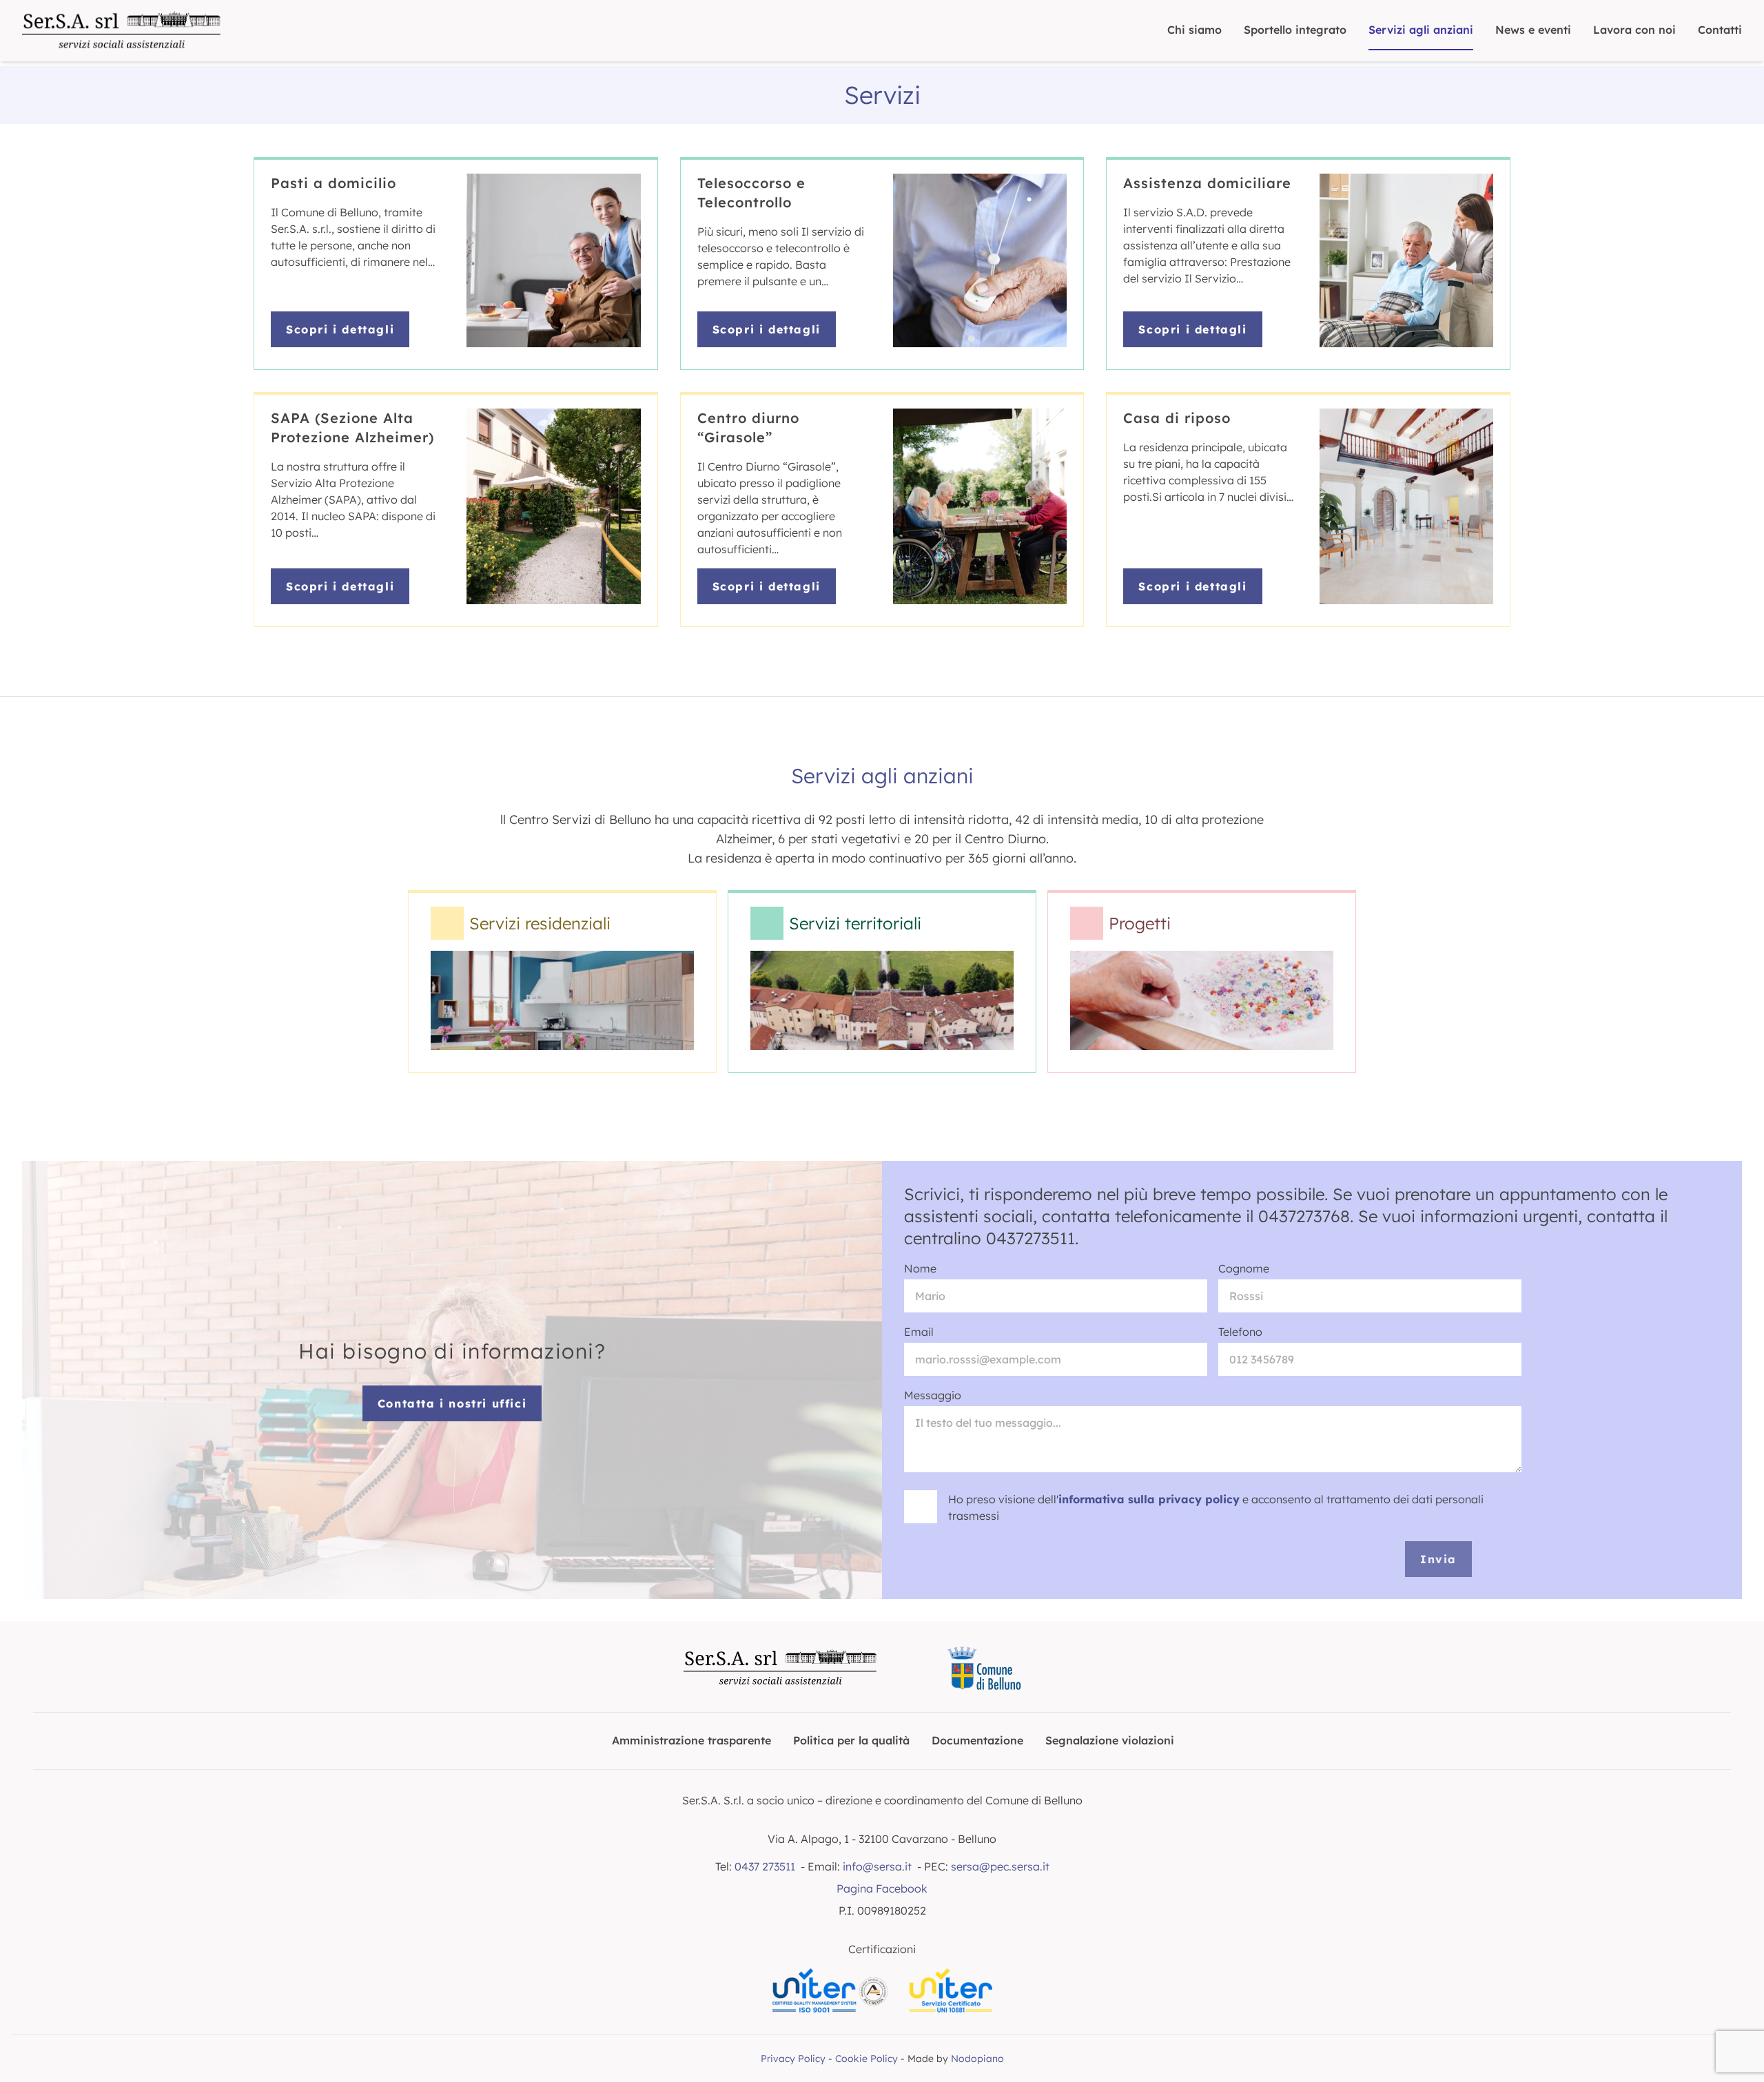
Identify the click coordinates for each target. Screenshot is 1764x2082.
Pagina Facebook (882, 1888)
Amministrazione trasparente (691, 1740)
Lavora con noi (1634, 30)
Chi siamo (1194, 30)
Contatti (1720, 30)
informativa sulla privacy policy (1149, 1499)
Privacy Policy (793, 2059)
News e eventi (1533, 30)
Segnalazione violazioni (1110, 1740)
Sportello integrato (1295, 30)
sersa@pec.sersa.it (1000, 1866)
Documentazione (977, 1740)
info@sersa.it (877, 1866)
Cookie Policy (866, 2059)
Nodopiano (977, 2059)
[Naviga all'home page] (121, 31)
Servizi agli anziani (1421, 30)
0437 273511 (765, 1866)
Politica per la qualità (851, 1740)
